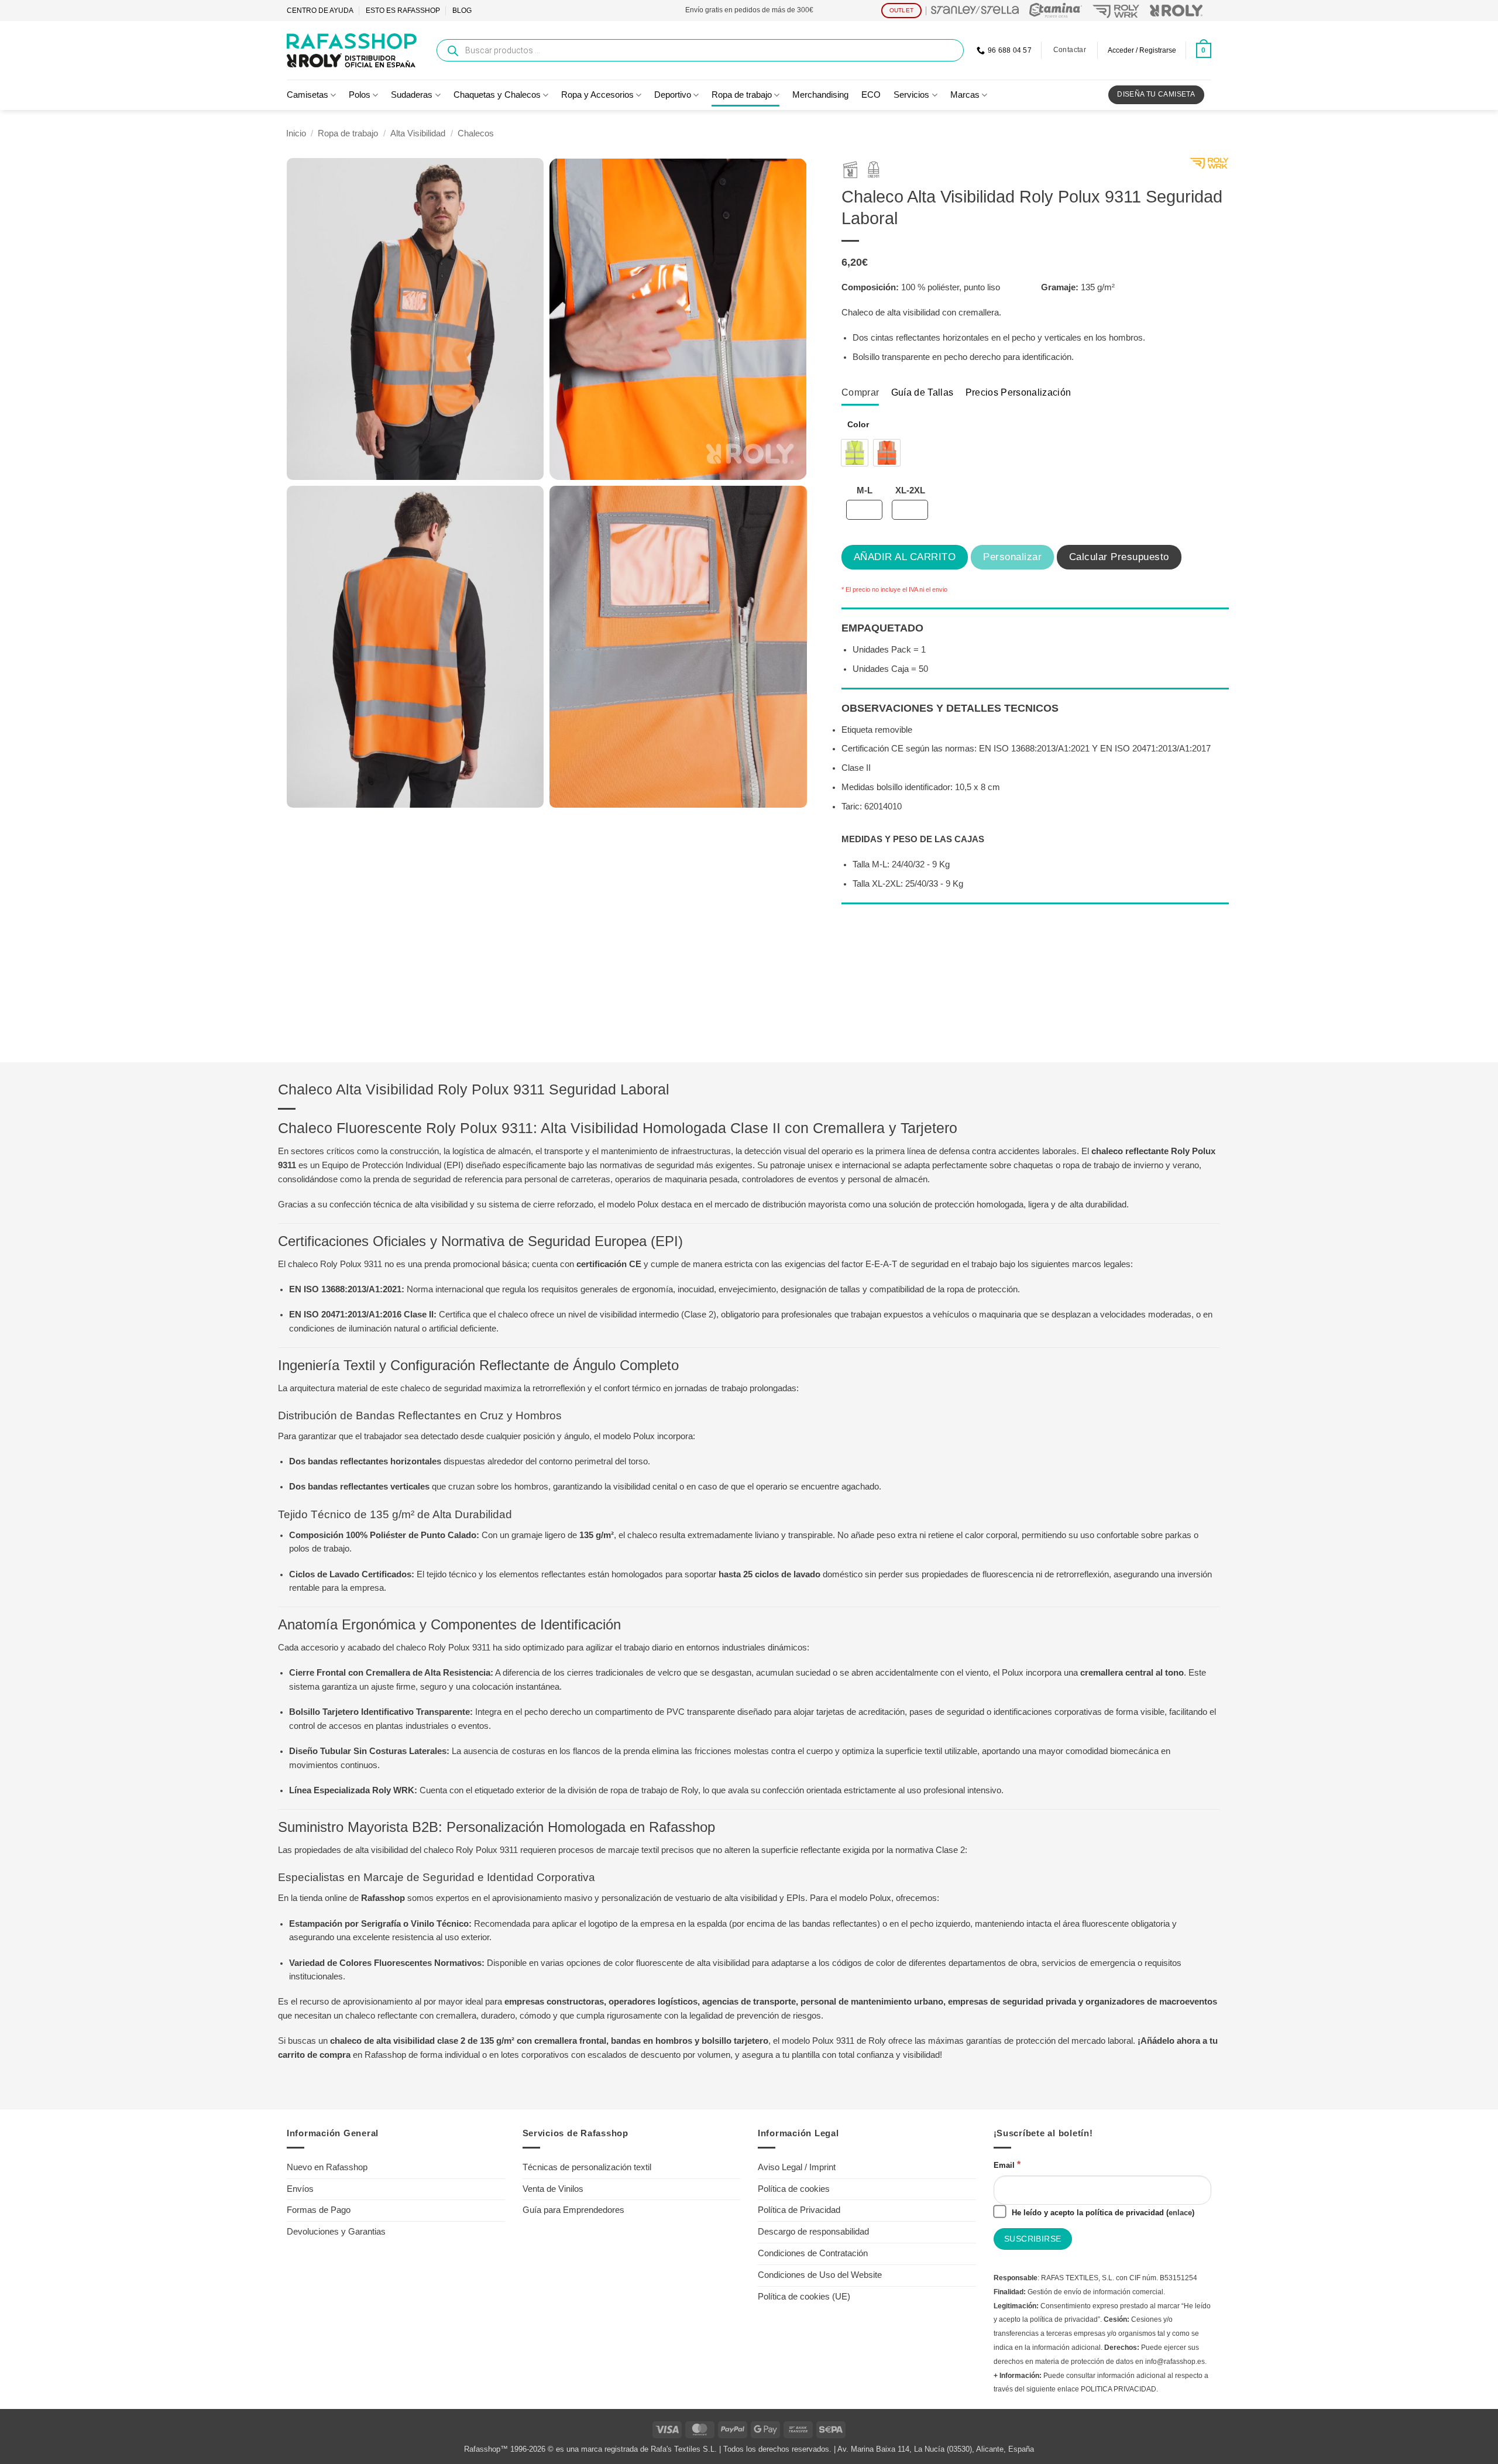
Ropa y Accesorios (597, 95)
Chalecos (476, 133)
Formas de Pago (319, 2210)
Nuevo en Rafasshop (327, 2167)
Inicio (296, 133)
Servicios (911, 95)
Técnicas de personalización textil (587, 2167)
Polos (360, 95)
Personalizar (1012, 557)
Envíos (300, 2189)
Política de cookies (794, 2189)
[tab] (860, 392)
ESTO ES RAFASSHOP (403, 11)
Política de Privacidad (799, 2210)
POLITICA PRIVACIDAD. (1119, 2389)
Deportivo (673, 95)
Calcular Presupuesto (1119, 557)
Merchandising (820, 95)
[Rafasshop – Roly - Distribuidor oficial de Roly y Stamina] (352, 50)
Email (1007, 2164)
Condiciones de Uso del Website (820, 2275)
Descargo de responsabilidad (813, 2232)
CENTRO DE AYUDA (320, 11)
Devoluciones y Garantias (336, 2232)
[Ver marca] (1209, 166)
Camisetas (307, 95)
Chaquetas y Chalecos (497, 95)
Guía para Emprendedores (573, 2210)
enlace (1180, 2213)
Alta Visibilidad (418, 133)
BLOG (462, 11)
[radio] (855, 453)
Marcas (965, 95)
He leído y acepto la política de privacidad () (1102, 2213)
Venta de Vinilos (553, 2189)
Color (858, 425)
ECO (871, 95)
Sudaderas (412, 95)
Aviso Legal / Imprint (797, 2167)
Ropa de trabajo (742, 95)
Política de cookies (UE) (804, 2297)
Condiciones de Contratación (813, 2253)
